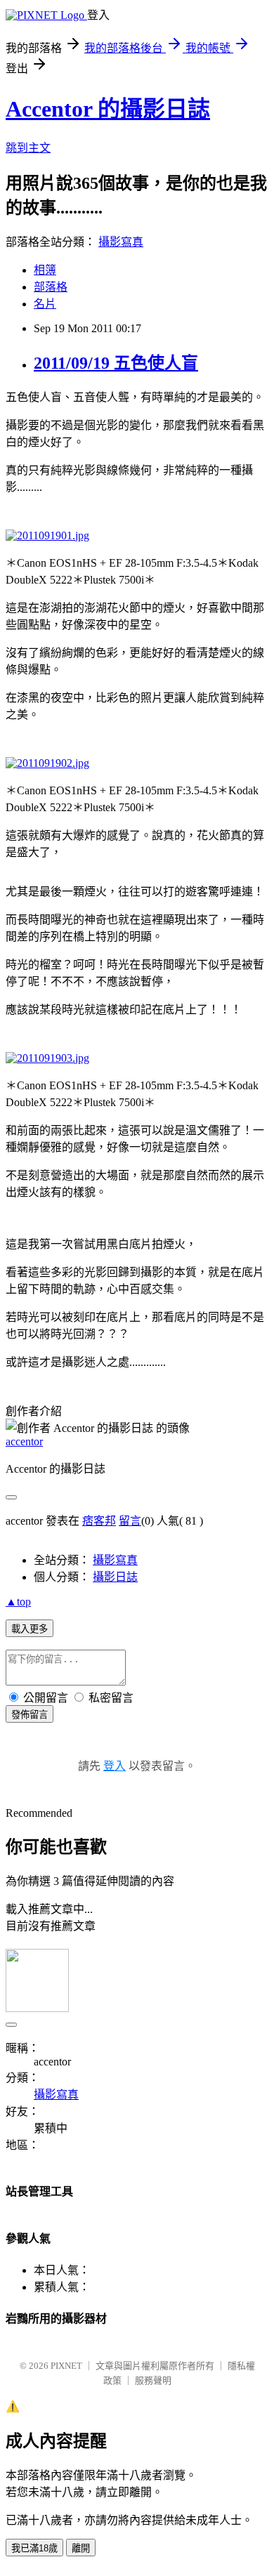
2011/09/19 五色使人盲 (116, 363)
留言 (130, 1521)
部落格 (51, 287)
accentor (24, 1441)
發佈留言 (30, 1715)
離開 (81, 2548)
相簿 (45, 270)
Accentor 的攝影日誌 (108, 109)
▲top (18, 1602)
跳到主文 (28, 148)
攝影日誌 (115, 1577)
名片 (45, 304)
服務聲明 (153, 2380)
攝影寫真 (121, 242)
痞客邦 (99, 1521)
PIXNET (66, 2366)
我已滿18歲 (34, 2548)
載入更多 (30, 1629)
